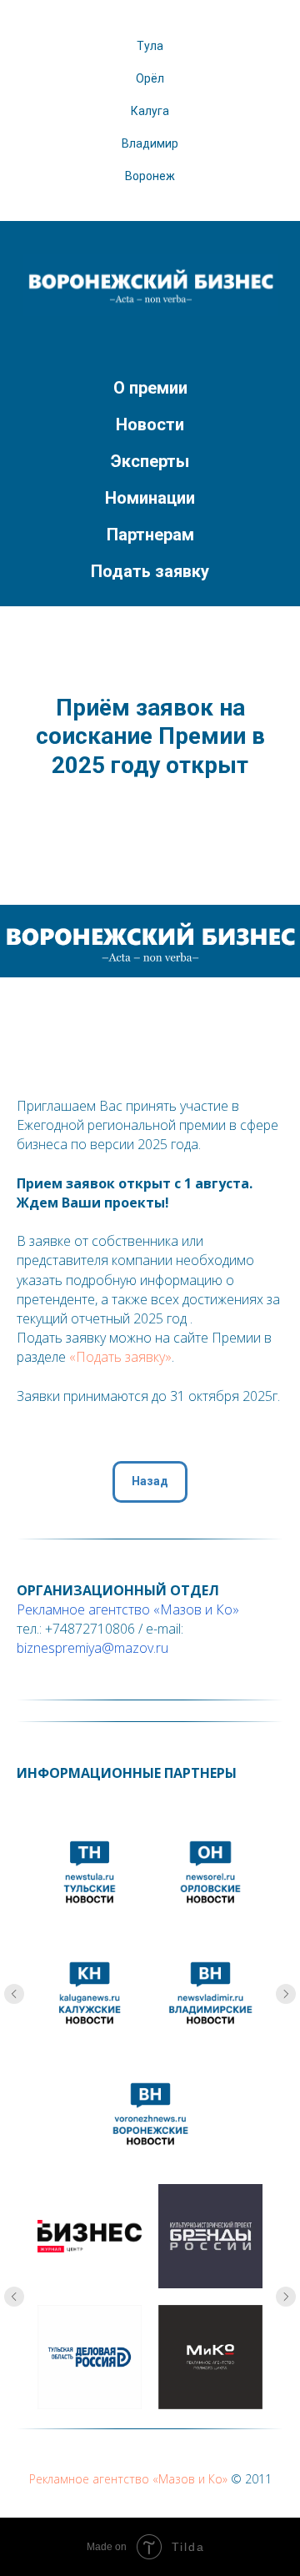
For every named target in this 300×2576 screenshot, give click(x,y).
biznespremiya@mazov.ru (92, 1648)
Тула (150, 46)
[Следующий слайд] (286, 1994)
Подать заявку (150, 571)
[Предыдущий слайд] (14, 1994)
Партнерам (150, 535)
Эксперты (150, 461)
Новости (150, 424)
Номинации (150, 498)
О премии (150, 388)
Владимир (150, 143)
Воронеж (150, 176)
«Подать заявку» (120, 1357)
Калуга (150, 111)
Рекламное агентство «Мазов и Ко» (128, 1609)
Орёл (150, 78)
